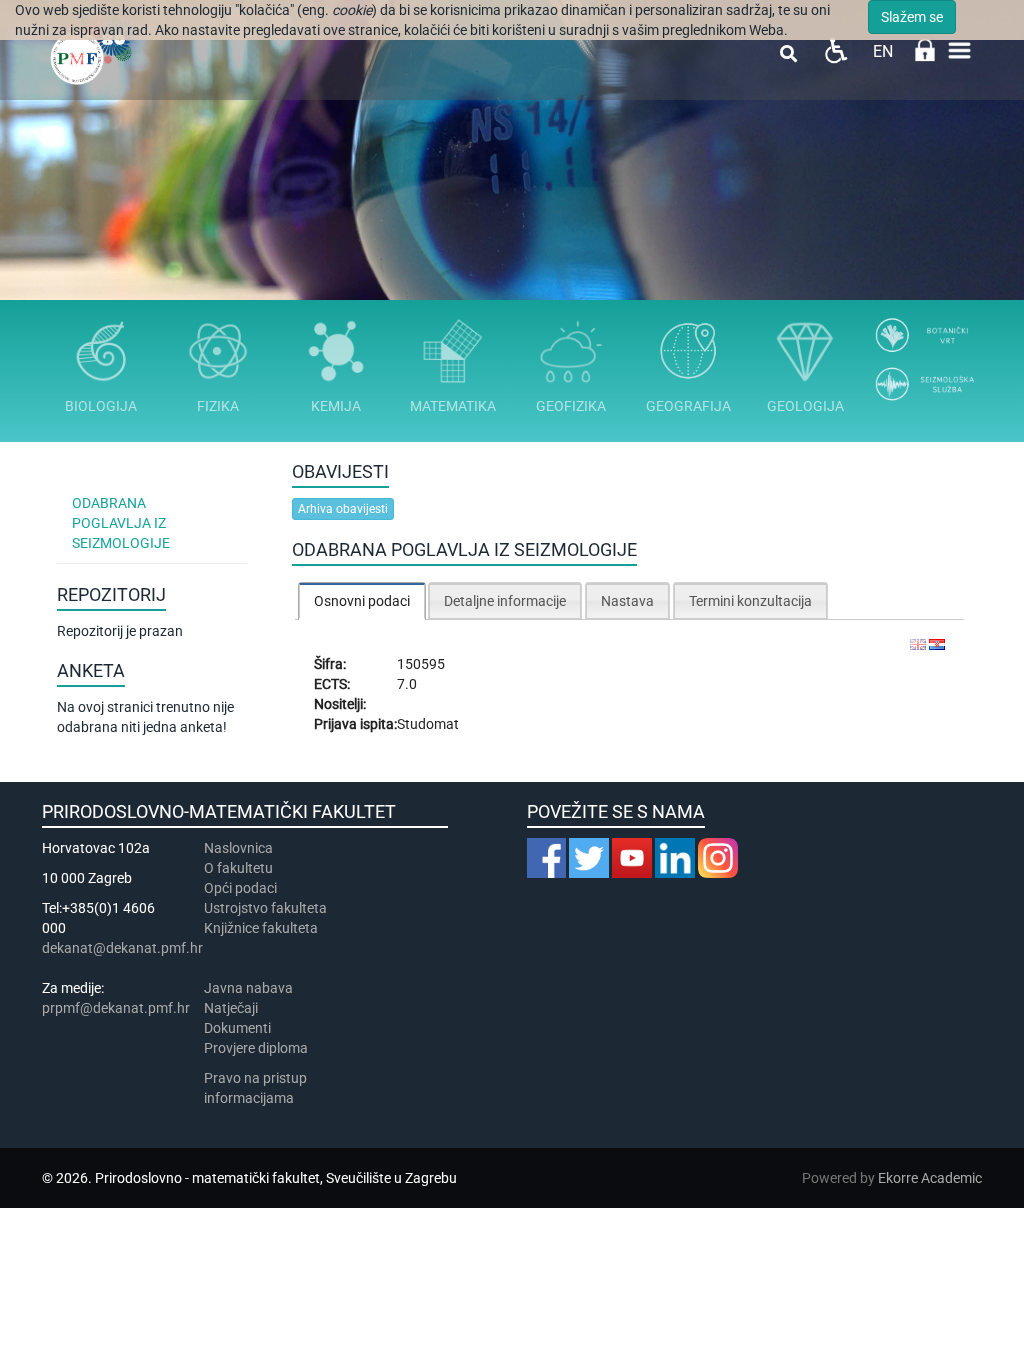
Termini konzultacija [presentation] (750, 601)
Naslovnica (238, 848)
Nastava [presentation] (627, 601)
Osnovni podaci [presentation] (362, 601)
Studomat (428, 724)
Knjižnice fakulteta (261, 928)
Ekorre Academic (930, 1178)
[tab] (362, 600)
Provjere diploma (256, 1048)
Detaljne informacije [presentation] (505, 601)
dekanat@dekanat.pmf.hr (122, 948)
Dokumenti (237, 1028)
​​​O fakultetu (238, 868)
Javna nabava (248, 988)
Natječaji (231, 1008)
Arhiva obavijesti (343, 509)
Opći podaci (240, 888)
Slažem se (912, 17)
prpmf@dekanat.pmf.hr (116, 1008)
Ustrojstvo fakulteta (265, 908)
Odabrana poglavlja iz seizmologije (121, 523)
